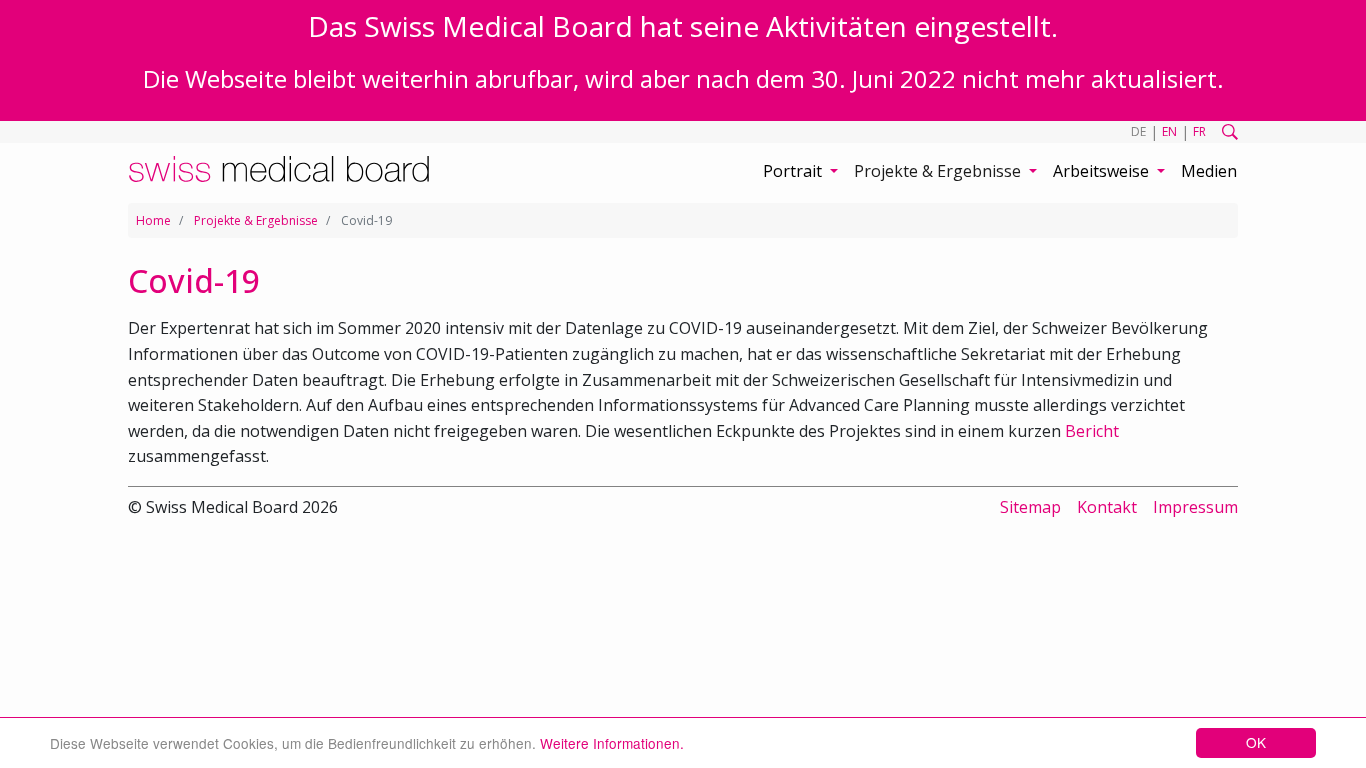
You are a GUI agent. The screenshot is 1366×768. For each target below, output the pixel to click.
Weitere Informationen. (612, 743)
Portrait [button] (794, 171)
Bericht (1092, 431)
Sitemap (1030, 507)
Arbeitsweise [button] (1103, 171)
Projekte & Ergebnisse (256, 220)
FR (1199, 131)
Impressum (1195, 507)
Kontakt (1107, 507)
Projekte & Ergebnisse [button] (939, 171)
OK (1256, 742)
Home (153, 220)
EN (1169, 131)
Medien (1209, 171)
